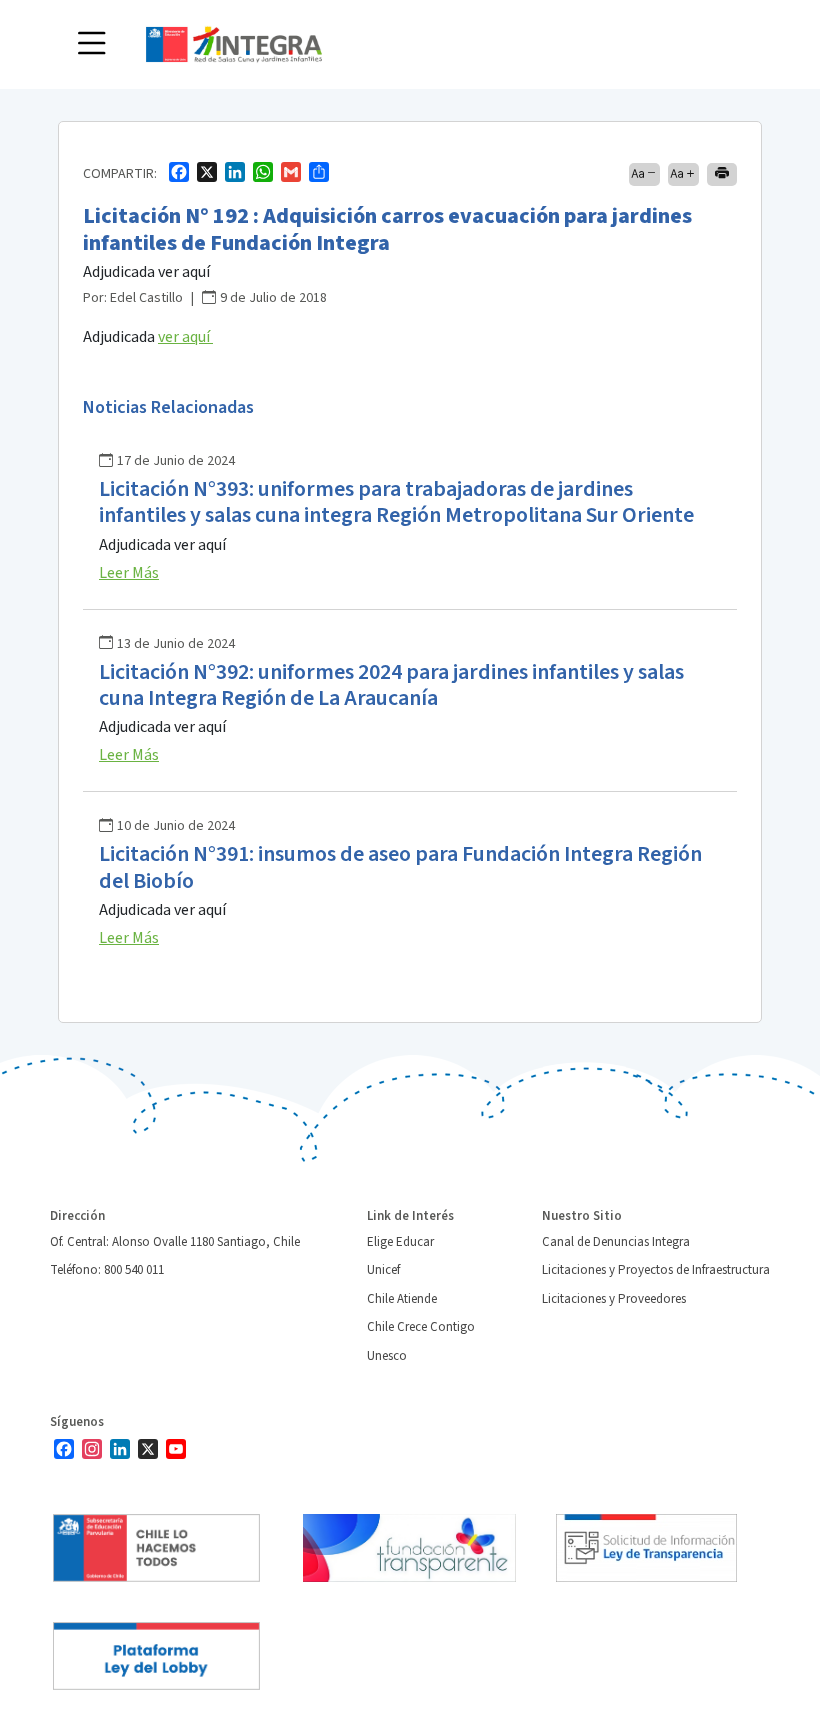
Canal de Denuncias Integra (616, 1242)
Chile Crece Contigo (421, 1327)
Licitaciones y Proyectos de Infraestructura (656, 1270)
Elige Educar (400, 1242)
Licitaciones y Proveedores (614, 1299)
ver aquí (185, 337)
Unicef (383, 1270)
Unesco (387, 1356)
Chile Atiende (402, 1299)
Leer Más (129, 573)
